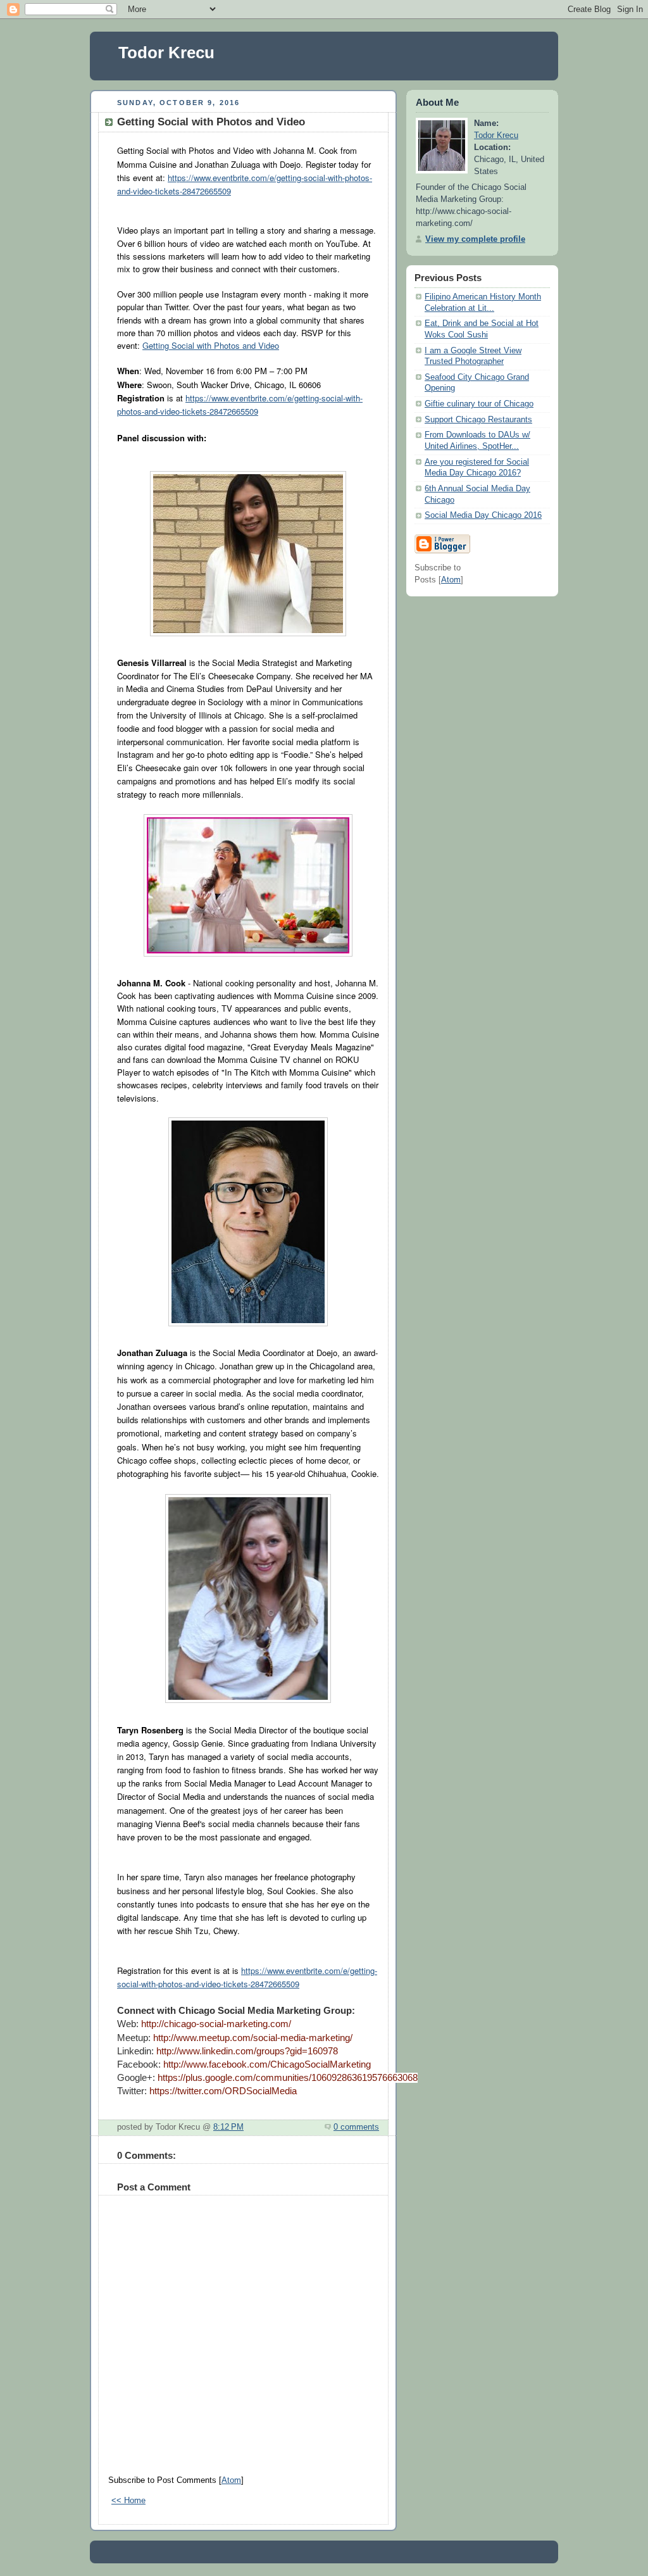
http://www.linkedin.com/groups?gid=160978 (247, 2051)
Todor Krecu (166, 53)
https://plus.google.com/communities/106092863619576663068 (288, 2078)
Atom (231, 2480)
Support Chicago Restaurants (478, 420)
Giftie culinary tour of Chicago (479, 404)
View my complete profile (475, 239)
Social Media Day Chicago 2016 (483, 515)
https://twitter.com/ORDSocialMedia (223, 2091)
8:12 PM (228, 2127)
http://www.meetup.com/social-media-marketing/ (253, 2038)
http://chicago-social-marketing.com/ (216, 2024)
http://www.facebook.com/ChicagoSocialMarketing (267, 2064)
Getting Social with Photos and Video (211, 345)
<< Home (128, 2501)
